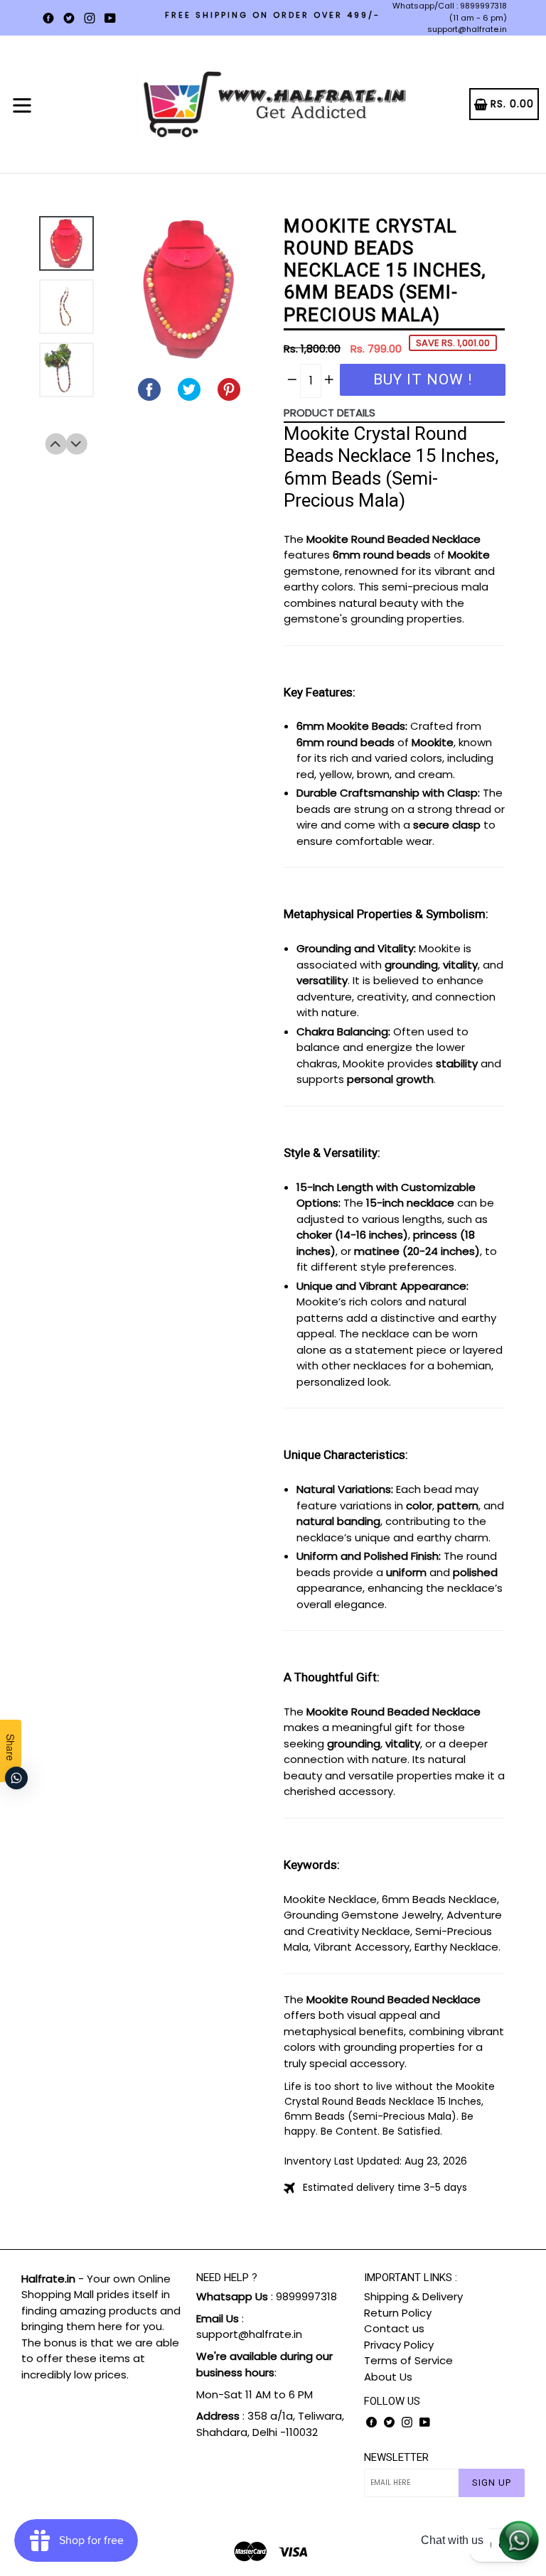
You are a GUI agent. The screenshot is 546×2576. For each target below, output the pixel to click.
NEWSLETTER (396, 2457)
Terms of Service (408, 2360)
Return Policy (398, 2313)
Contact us (394, 2328)
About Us (388, 2377)
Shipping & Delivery (413, 2296)
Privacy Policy (399, 2345)
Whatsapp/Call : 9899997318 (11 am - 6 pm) (450, 12)
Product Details (330, 413)
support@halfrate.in (467, 29)
